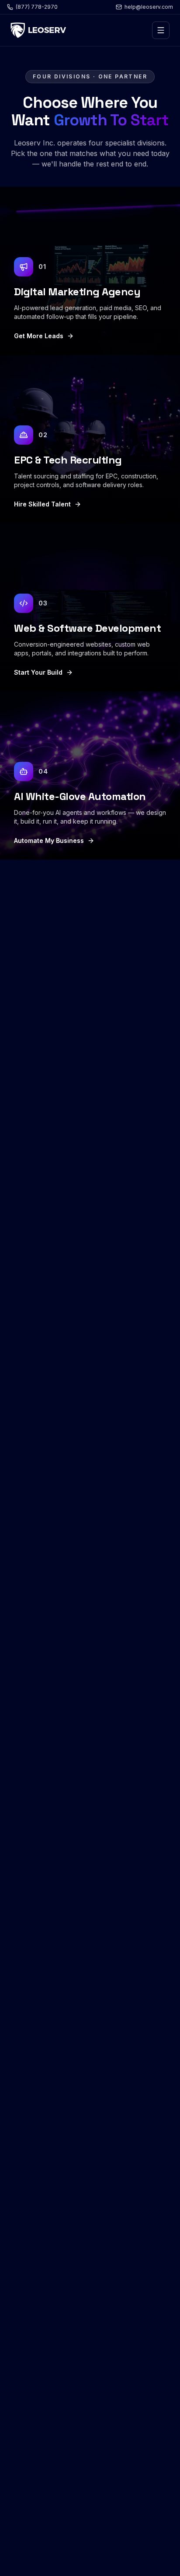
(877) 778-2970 (37, 7)
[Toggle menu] (161, 30)
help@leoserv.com (149, 7)
